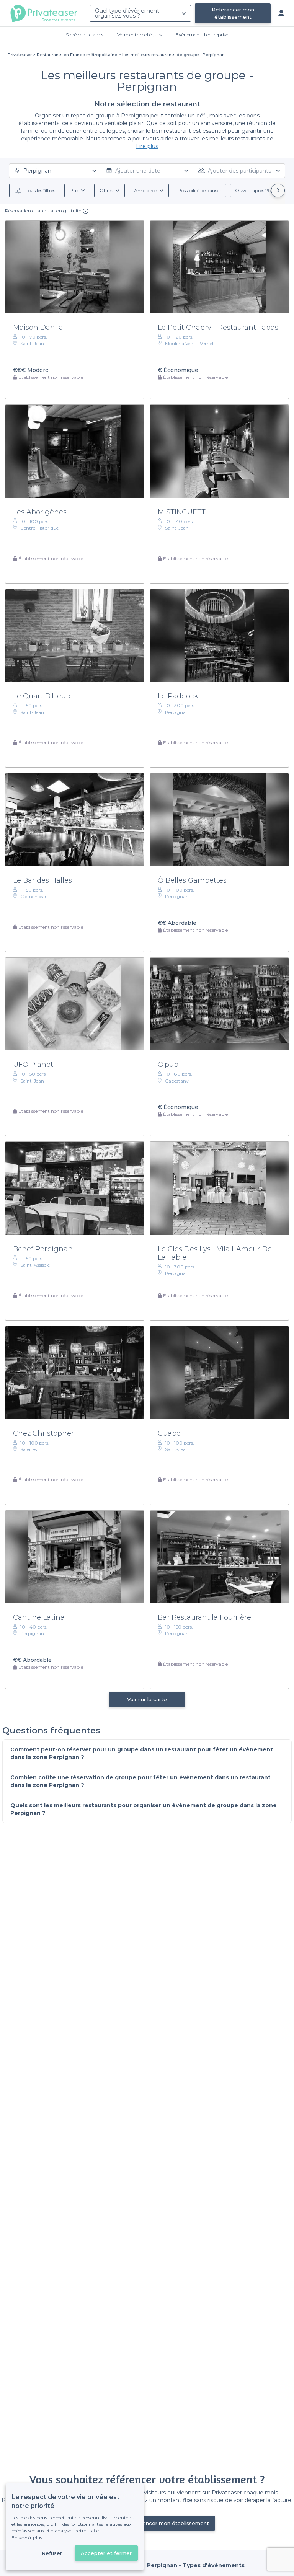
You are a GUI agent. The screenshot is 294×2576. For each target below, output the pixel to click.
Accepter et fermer (106, 2553)
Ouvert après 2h (253, 190)
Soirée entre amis (85, 35)
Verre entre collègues (140, 35)
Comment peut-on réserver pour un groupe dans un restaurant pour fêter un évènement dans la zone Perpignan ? (142, 1753)
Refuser (52, 2553)
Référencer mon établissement (233, 13)
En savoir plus (27, 2538)
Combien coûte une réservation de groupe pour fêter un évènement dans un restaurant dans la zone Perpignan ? (140, 1781)
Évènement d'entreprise (202, 35)
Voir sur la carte (147, 1699)
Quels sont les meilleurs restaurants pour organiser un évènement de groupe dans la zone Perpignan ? (144, 1809)
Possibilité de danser (199, 190)
